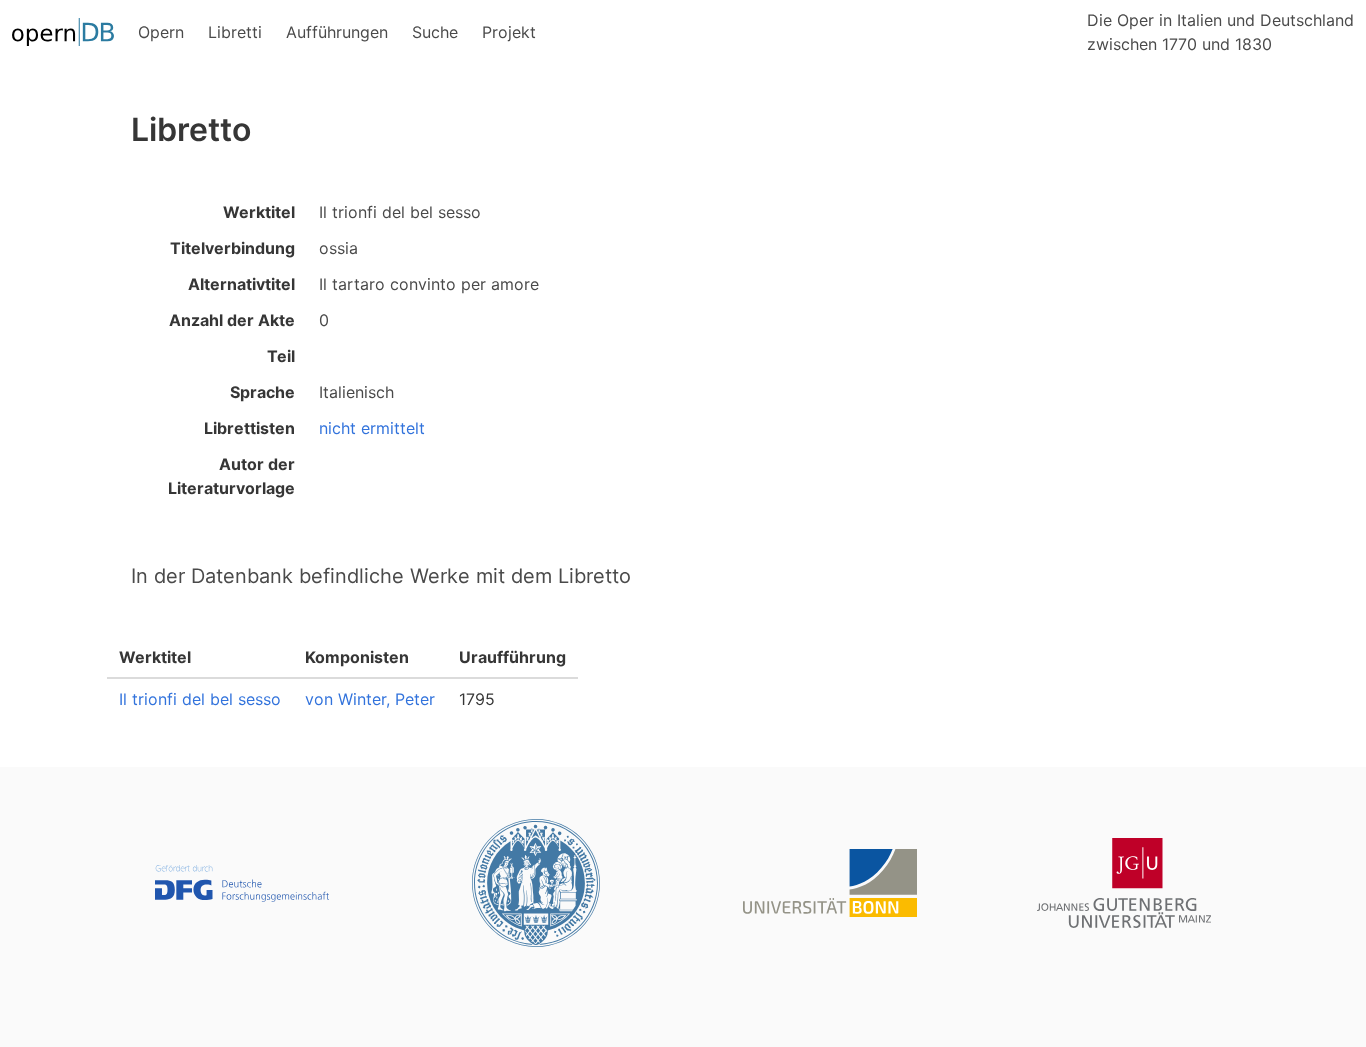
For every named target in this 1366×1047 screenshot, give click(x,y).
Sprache (262, 392)
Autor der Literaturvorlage (231, 476)
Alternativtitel (241, 284)
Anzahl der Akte (232, 320)
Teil (281, 356)
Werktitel (259, 212)
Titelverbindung (232, 248)
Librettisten (249, 428)
